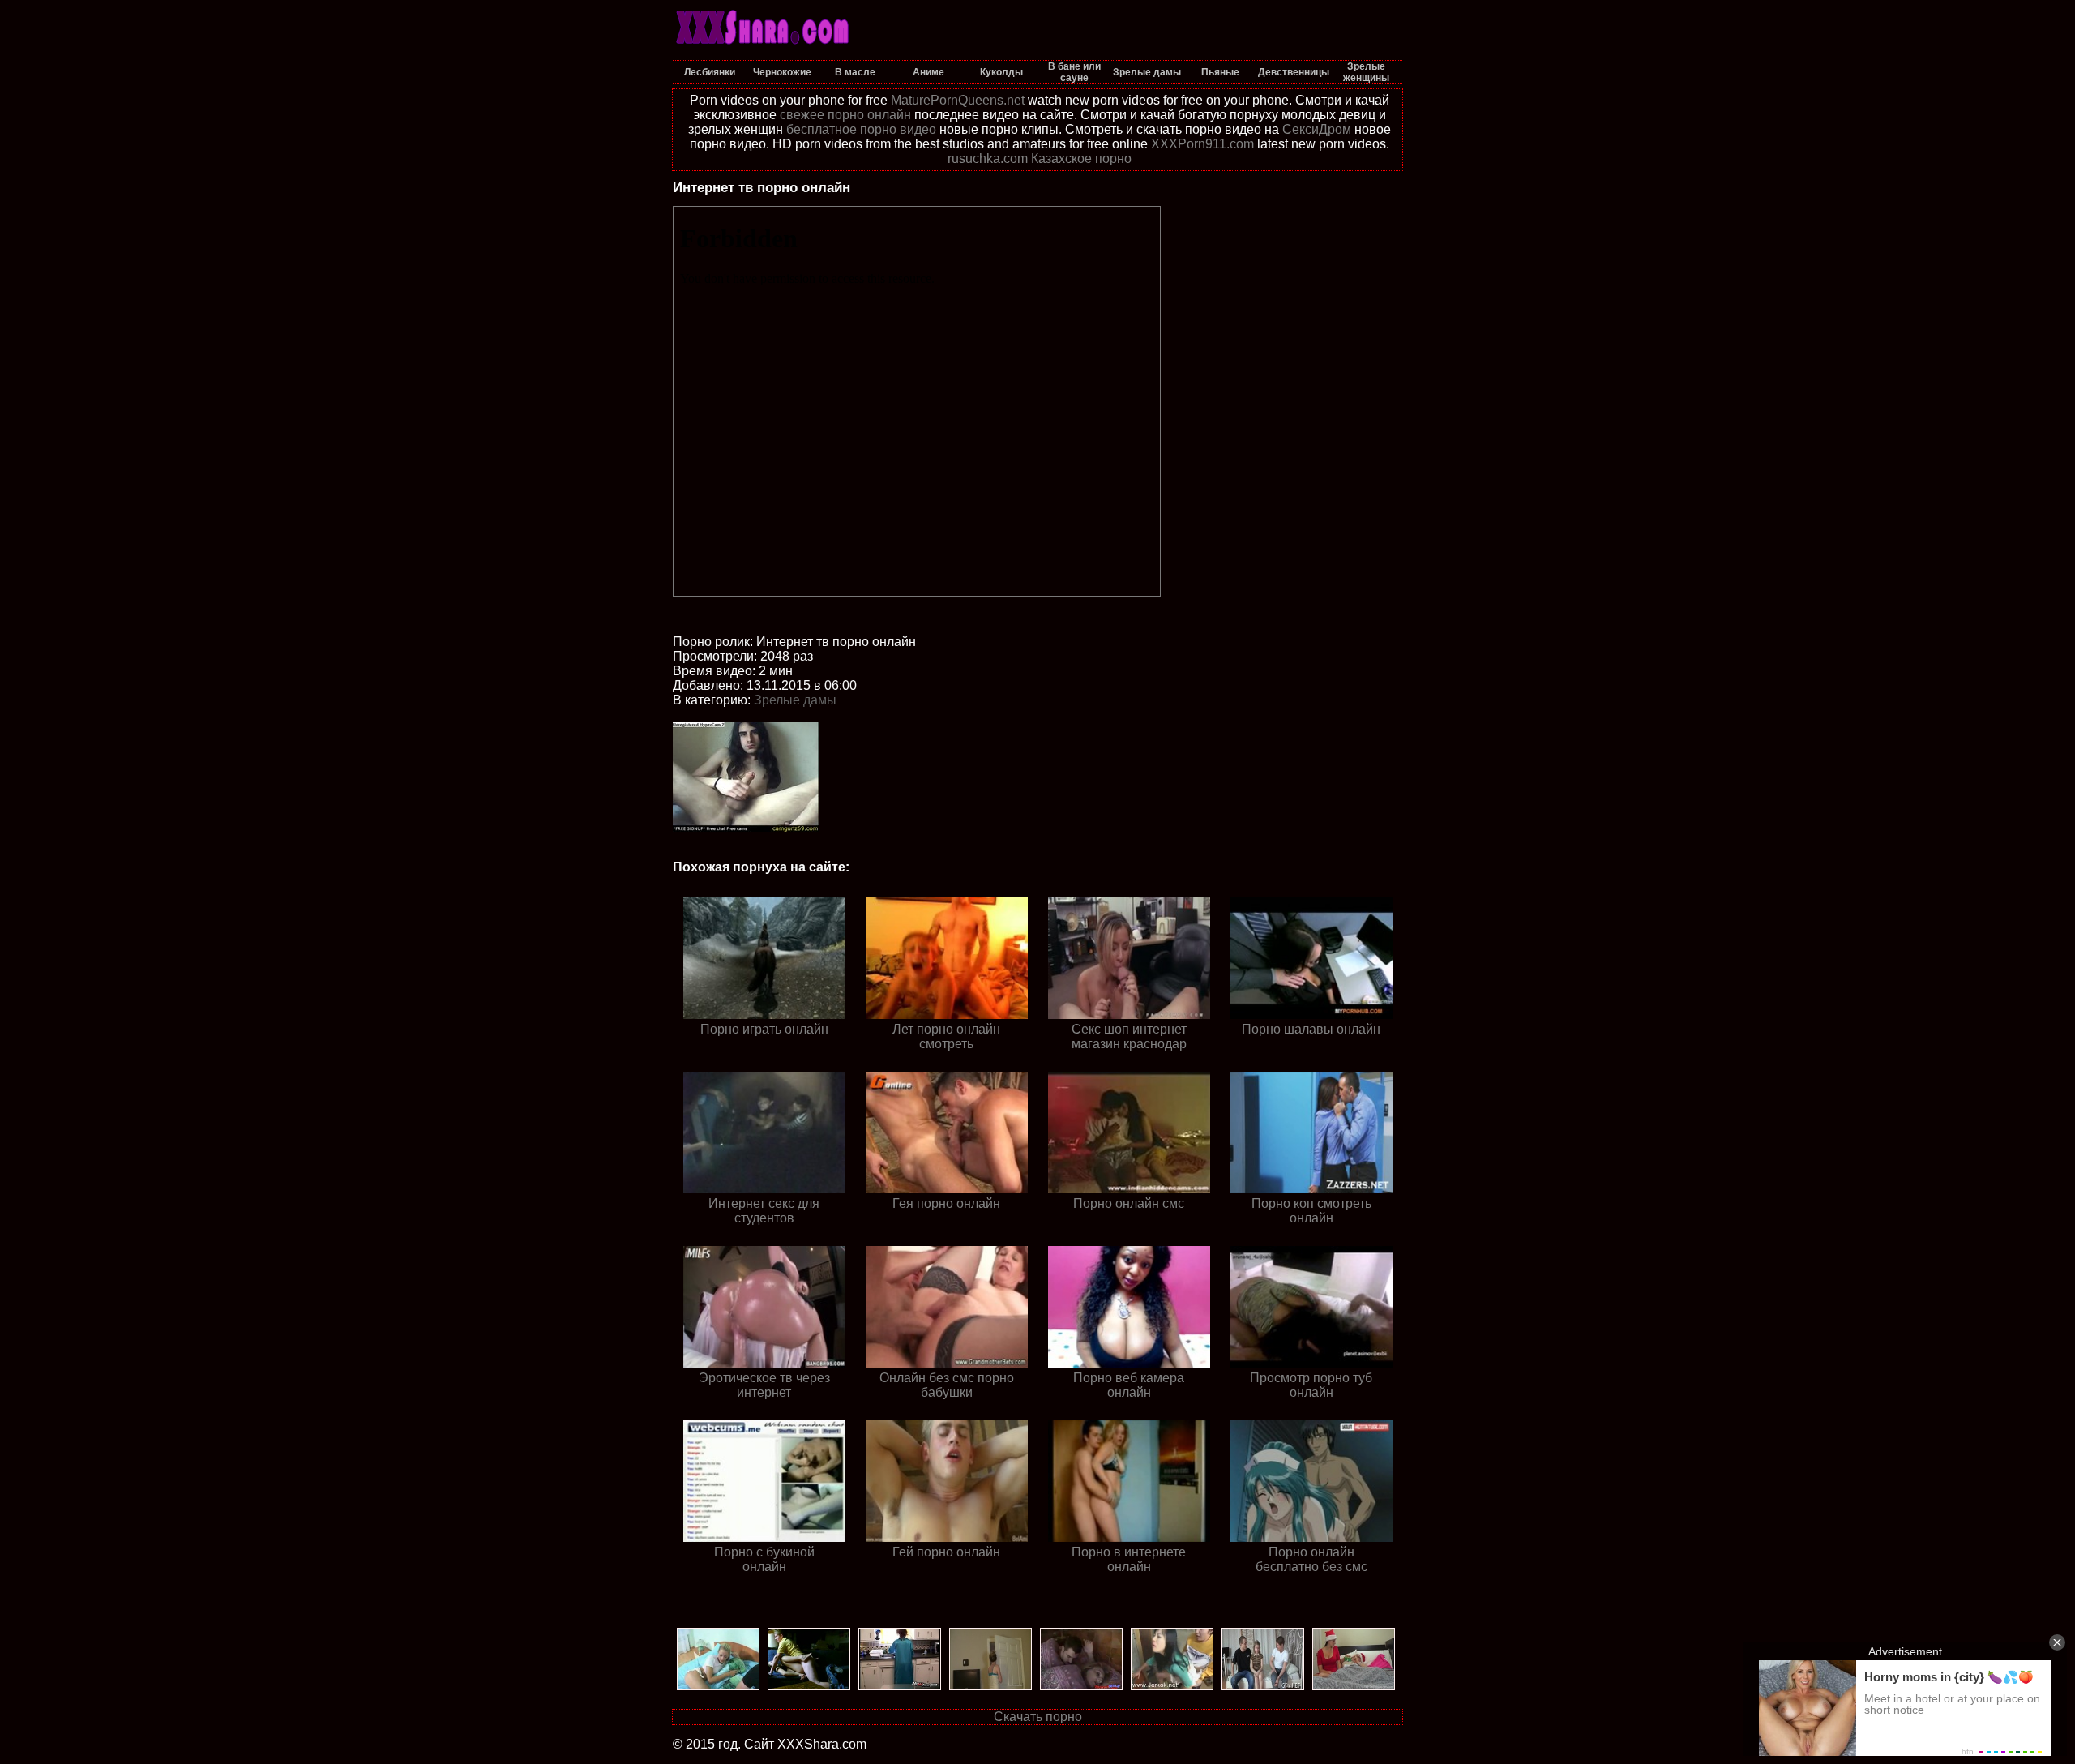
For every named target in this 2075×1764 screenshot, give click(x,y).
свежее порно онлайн (845, 115)
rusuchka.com (988, 158)
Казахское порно (1081, 158)
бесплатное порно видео (861, 129)
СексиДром (1317, 129)
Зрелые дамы (795, 700)
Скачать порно (1038, 1717)
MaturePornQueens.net (958, 100)
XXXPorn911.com (1202, 144)
